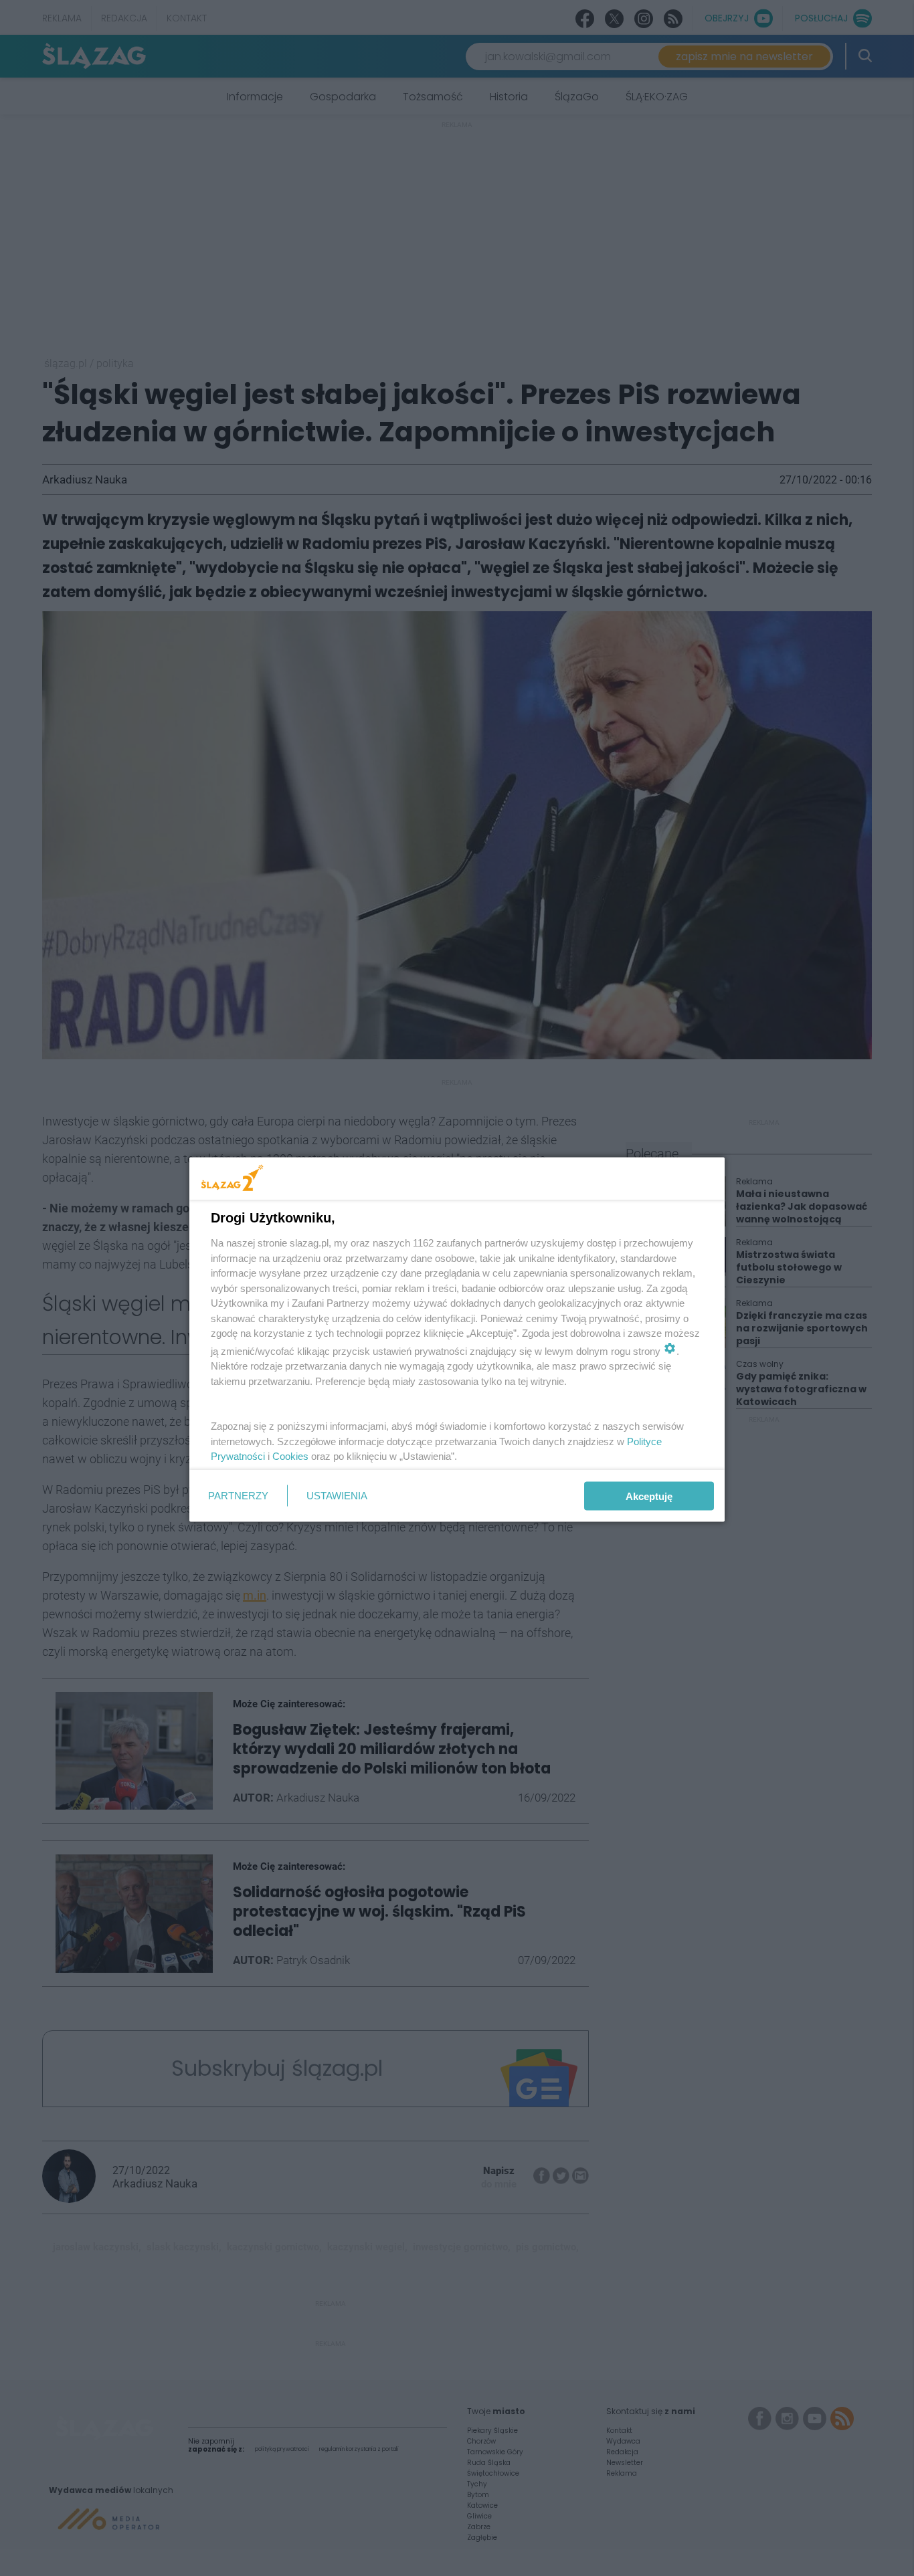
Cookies (290, 1456)
